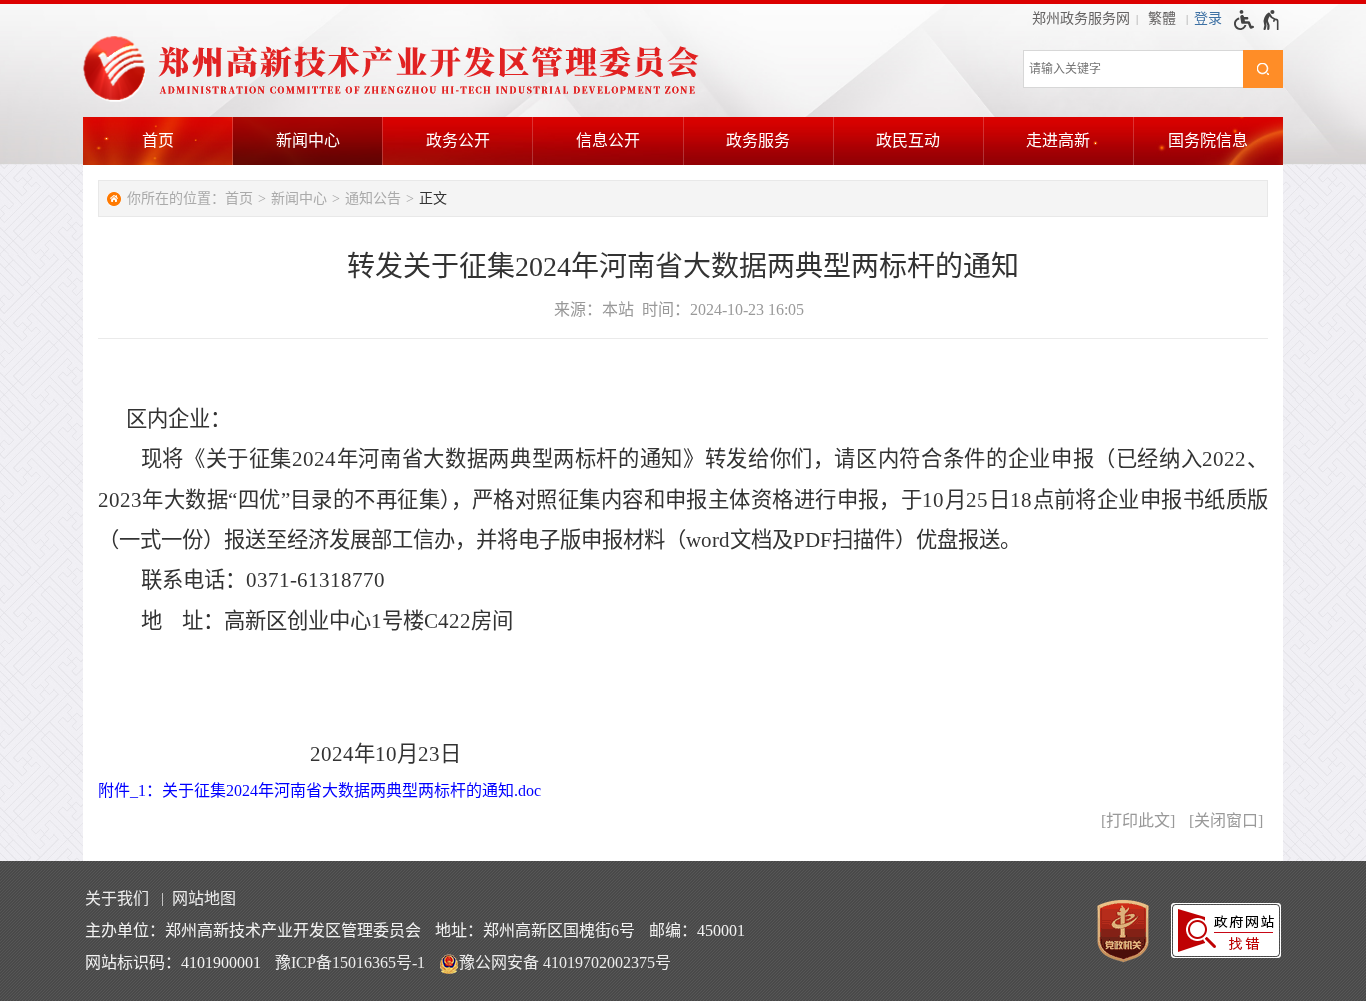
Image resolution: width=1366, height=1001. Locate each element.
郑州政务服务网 (1081, 18)
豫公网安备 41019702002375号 (565, 962)
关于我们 (117, 898)
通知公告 (373, 198)
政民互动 (908, 140)
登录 (1208, 18)
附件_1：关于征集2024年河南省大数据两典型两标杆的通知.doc (319, 790)
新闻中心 (308, 140)
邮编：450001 (697, 930)
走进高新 (1058, 140)
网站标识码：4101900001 (173, 962)
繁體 (1162, 18)
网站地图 (204, 898)
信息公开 (608, 140)
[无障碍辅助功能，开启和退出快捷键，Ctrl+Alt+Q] (1257, 20)
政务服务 (758, 140)
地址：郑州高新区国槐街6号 (535, 930)
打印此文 (1138, 820)
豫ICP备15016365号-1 (350, 962)
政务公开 (458, 140)
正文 (433, 198)
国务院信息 (1208, 140)
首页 (158, 140)
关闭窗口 (1226, 820)
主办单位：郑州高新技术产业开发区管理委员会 (253, 930)
